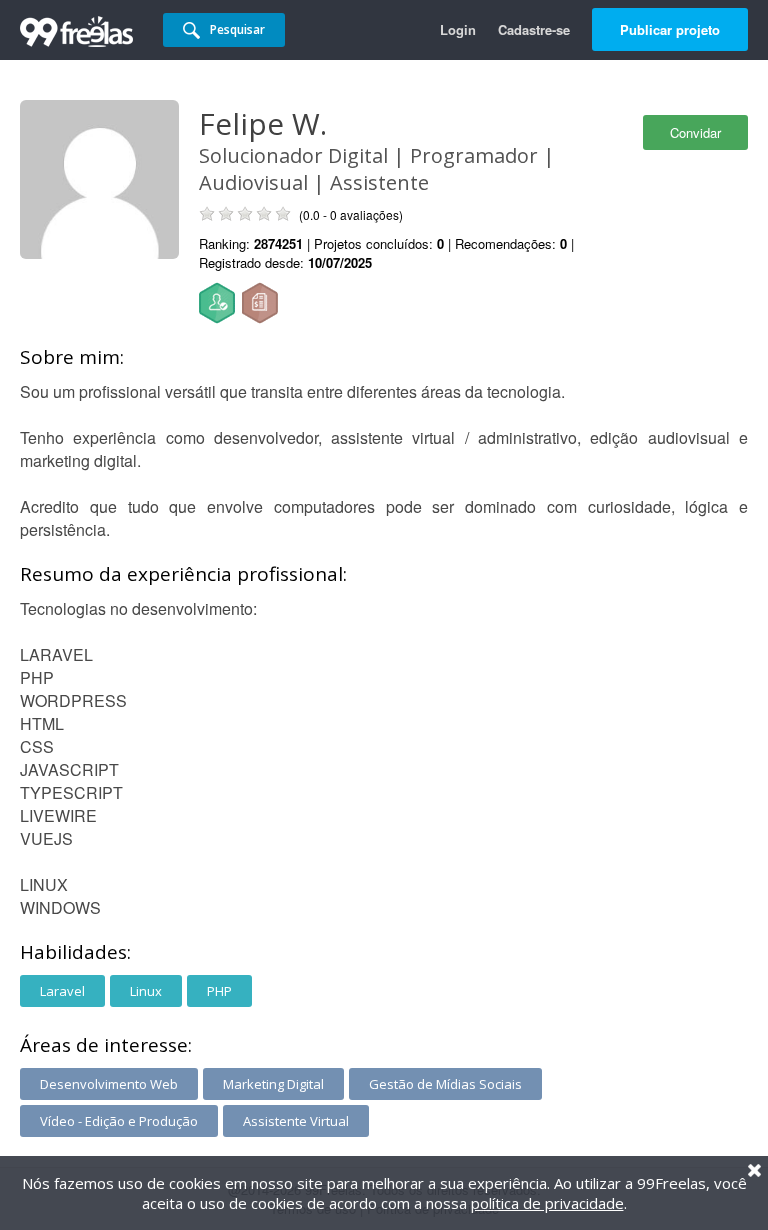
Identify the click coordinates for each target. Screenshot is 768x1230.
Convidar (695, 132)
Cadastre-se (534, 29)
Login (458, 29)
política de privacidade (547, 1203)
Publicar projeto (670, 29)
